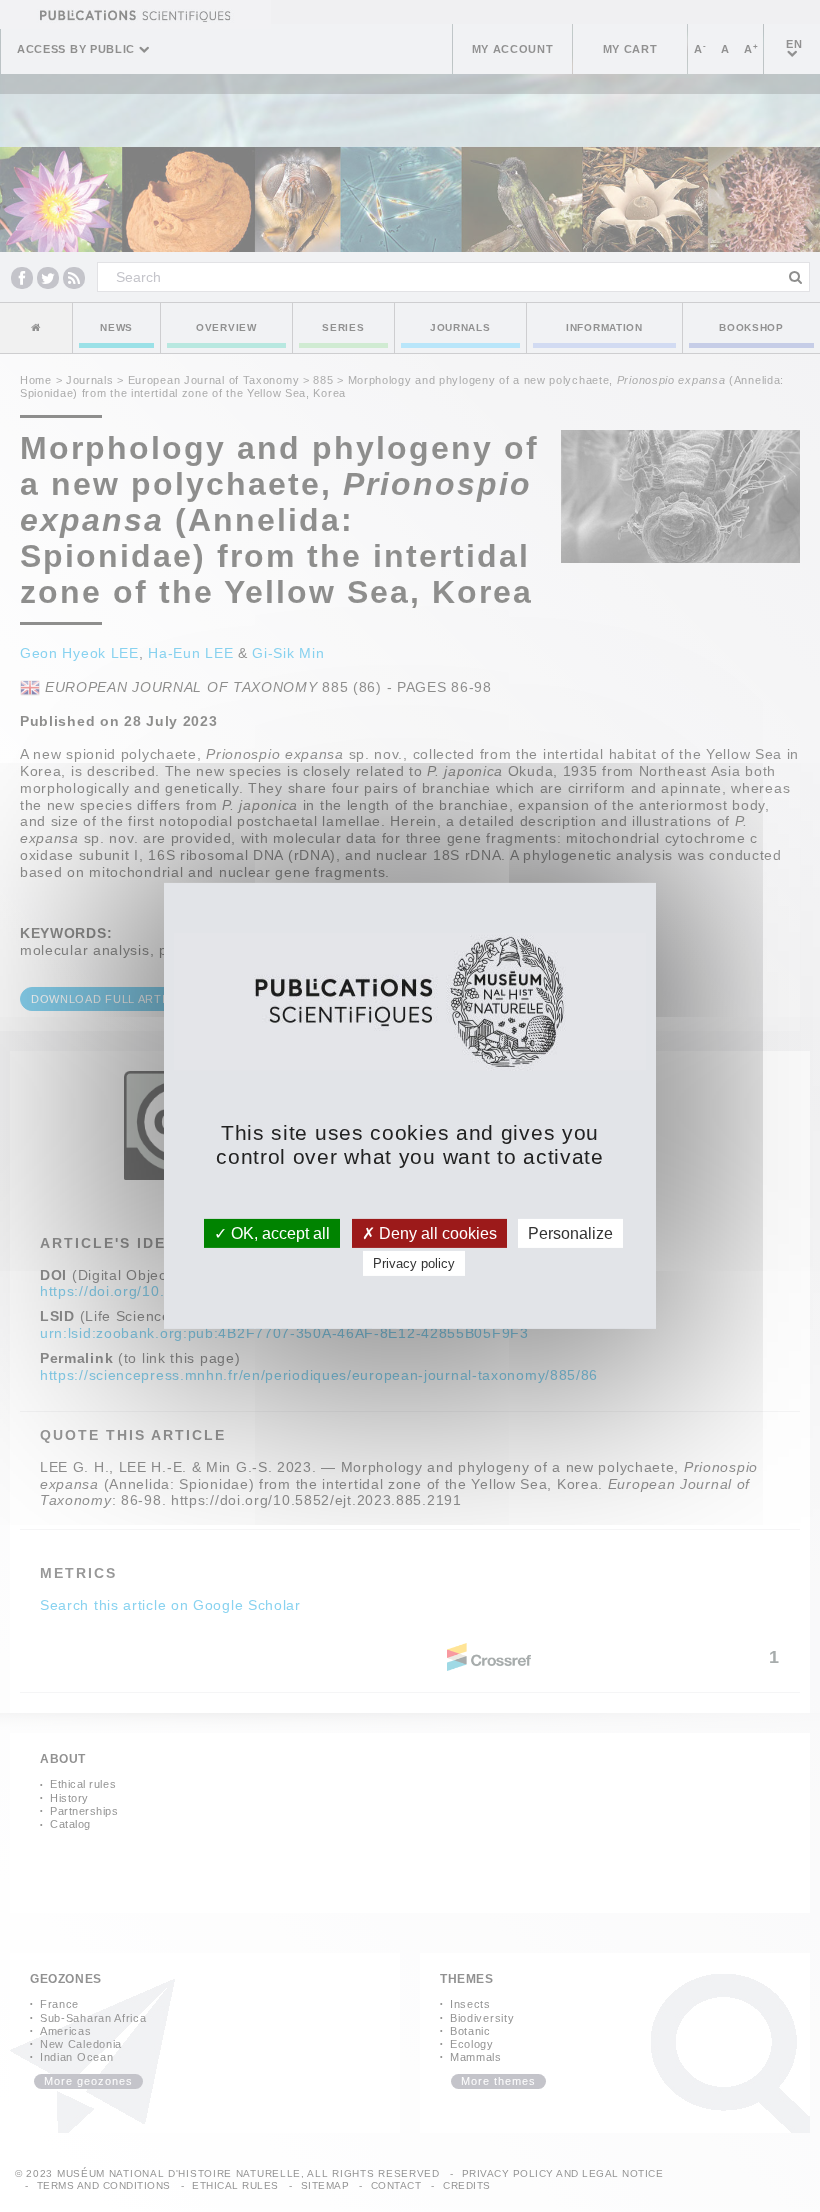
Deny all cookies (436, 1233)
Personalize (570, 1233)
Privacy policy (414, 1263)
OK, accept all (278, 1233)
